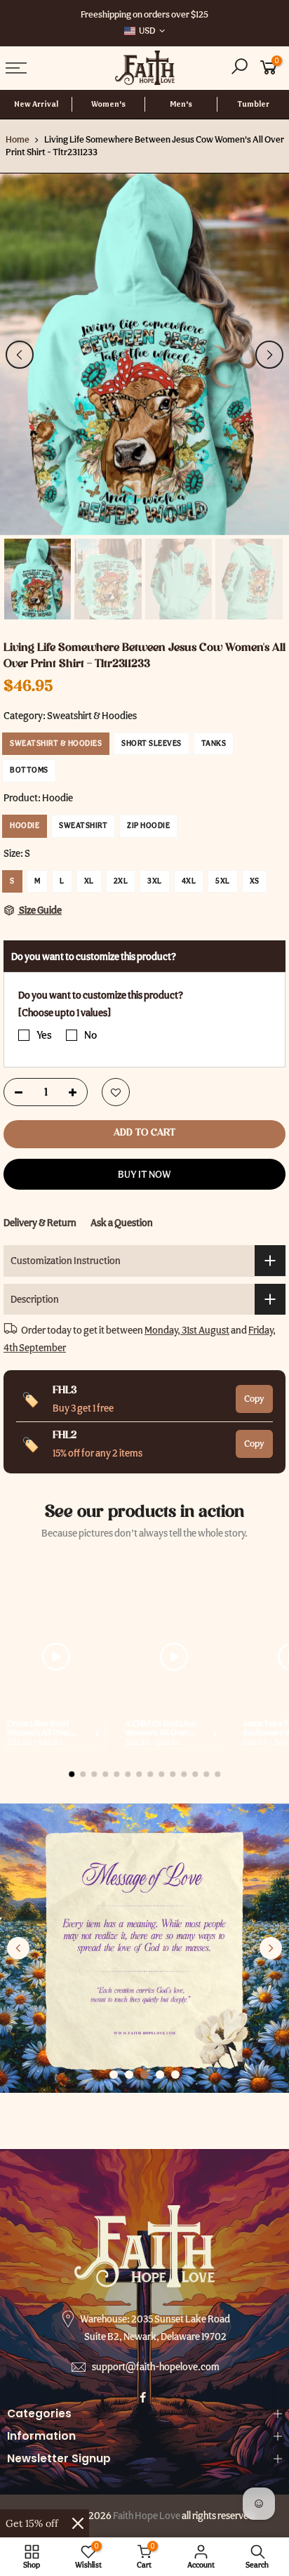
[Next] (269, 355)
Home (18, 139)
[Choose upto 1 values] (65, 1012)
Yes (44, 1035)
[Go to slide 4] (160, 2075)
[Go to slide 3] (144, 2075)
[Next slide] (271, 1948)
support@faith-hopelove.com (156, 2367)
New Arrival (36, 104)
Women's (108, 104)
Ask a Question (122, 1222)
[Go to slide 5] (175, 2075)
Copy (254, 1399)
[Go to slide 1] (114, 2075)
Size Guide (40, 910)
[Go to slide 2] (129, 2075)
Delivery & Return (40, 1222)
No (90, 1035)
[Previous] (20, 355)
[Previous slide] (18, 1948)
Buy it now (144, 1174)
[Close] (78, 2523)
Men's (181, 104)
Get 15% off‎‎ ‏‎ (33, 2523)
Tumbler (253, 104)
